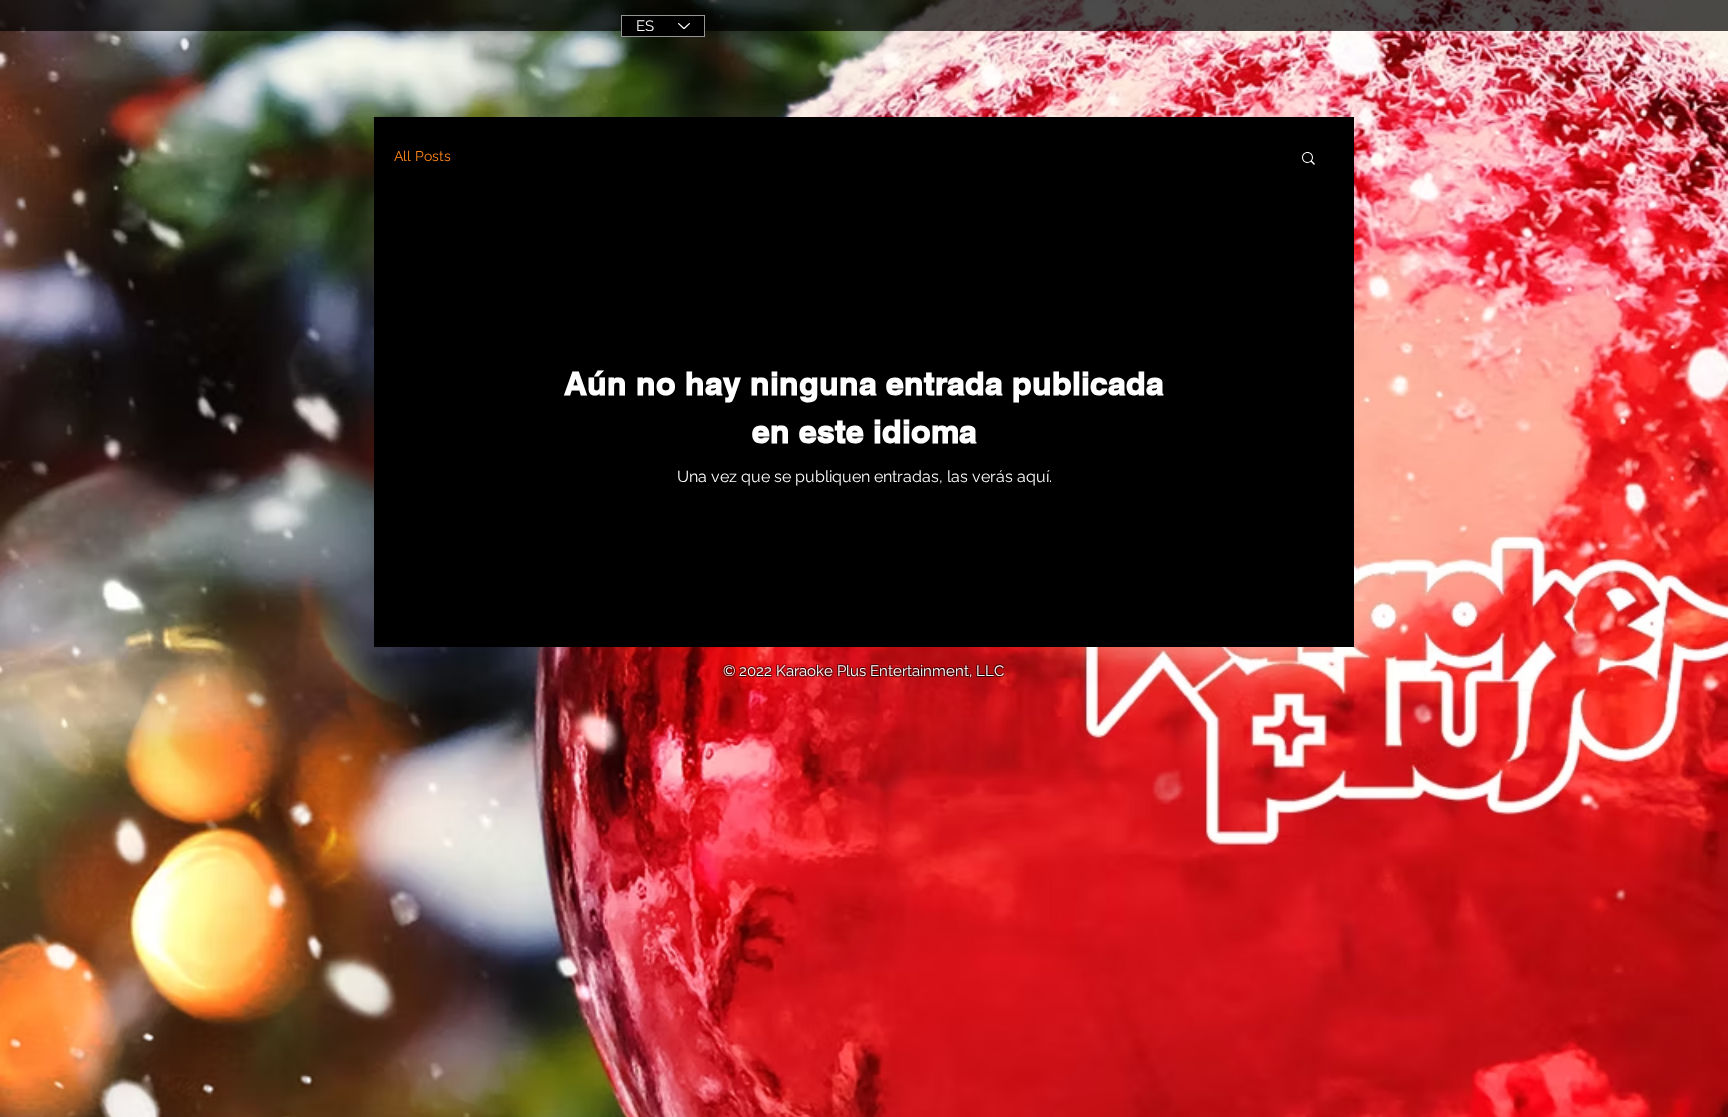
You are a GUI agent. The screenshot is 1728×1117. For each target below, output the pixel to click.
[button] (1308, 159)
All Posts (422, 156)
